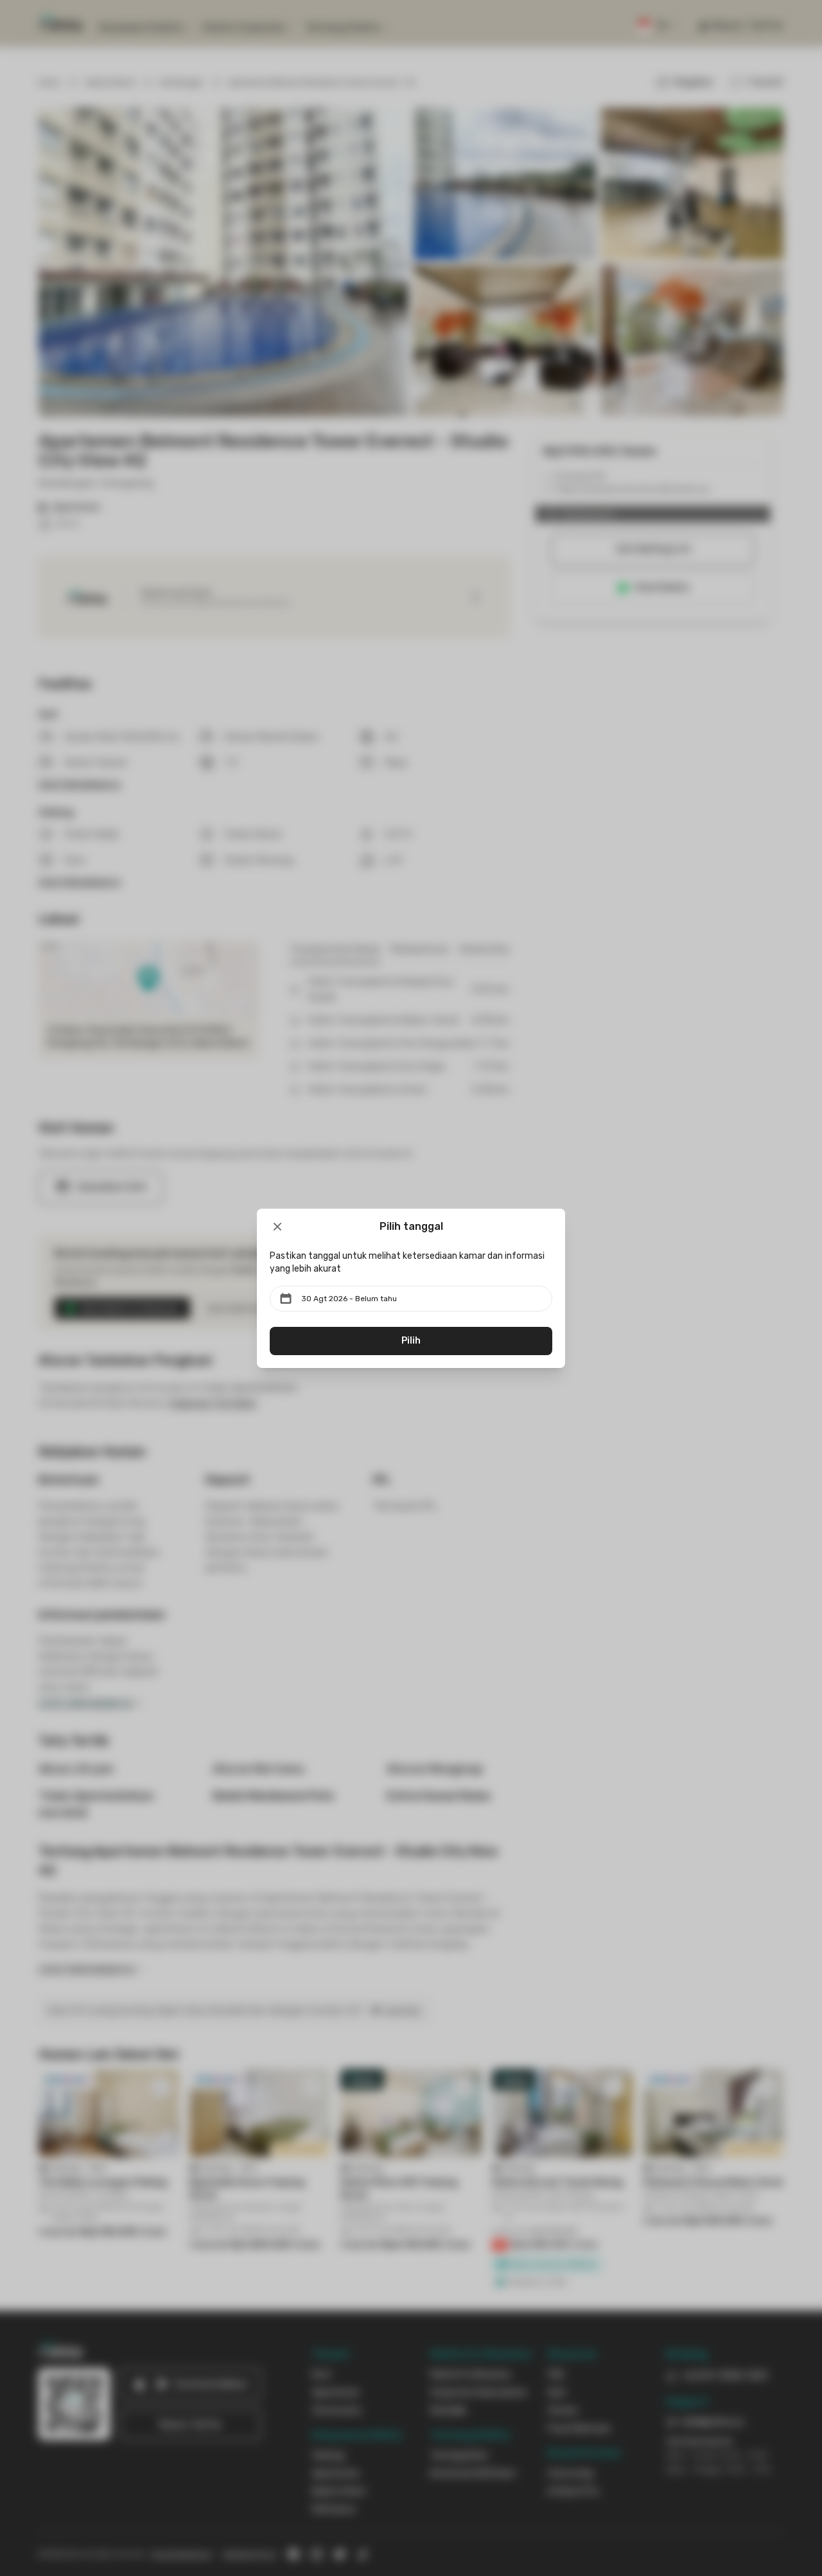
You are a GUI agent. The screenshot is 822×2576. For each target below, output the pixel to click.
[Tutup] (277, 1227)
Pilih (411, 1341)
